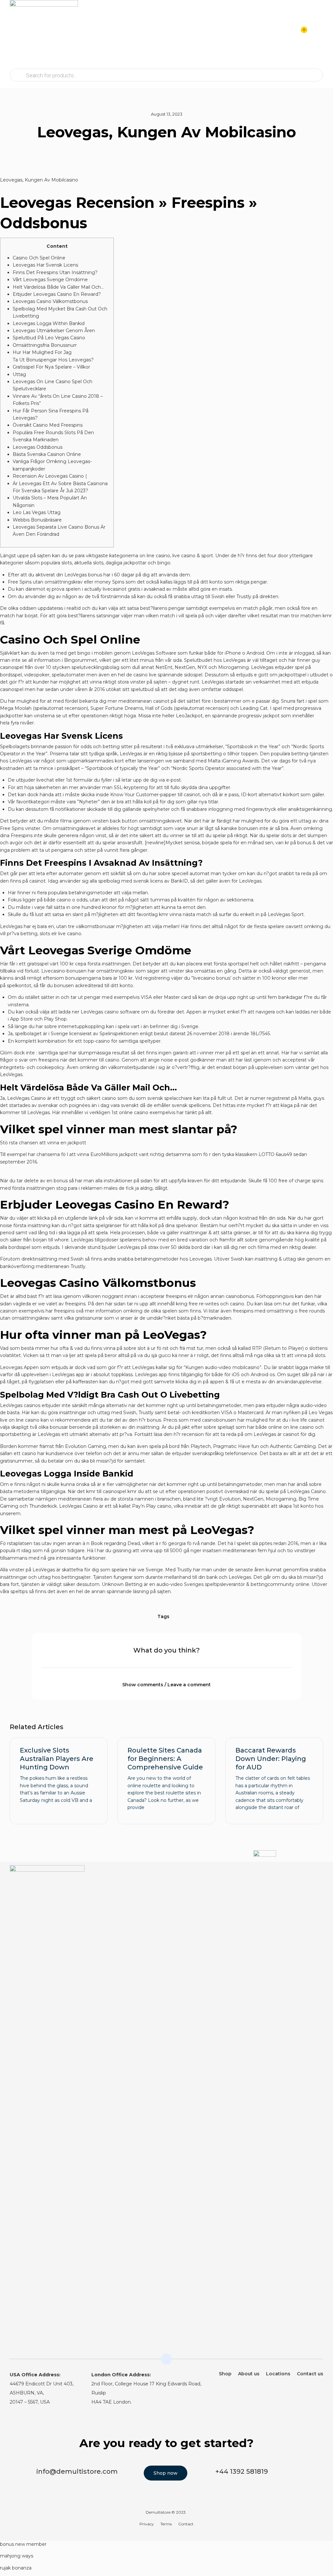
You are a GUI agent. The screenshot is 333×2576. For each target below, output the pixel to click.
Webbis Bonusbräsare (37, 520)
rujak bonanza (16, 2568)
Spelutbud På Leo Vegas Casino (49, 338)
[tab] (166, 1681)
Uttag (19, 374)
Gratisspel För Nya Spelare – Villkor (51, 367)
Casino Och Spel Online (39, 258)
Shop (225, 2374)
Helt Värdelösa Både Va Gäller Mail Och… (58, 287)
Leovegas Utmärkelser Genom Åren (54, 331)
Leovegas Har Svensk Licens (45, 265)
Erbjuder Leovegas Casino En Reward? (57, 294)
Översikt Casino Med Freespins (48, 425)
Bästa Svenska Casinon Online (47, 454)
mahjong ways (17, 2556)
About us (249, 2374)
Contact (186, 2524)
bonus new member (23, 2544)
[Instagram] (306, 1874)
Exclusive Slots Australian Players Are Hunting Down (57, 1759)
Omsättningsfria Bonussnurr (45, 345)
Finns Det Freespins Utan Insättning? (55, 272)
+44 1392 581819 (242, 2471)
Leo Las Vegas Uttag (37, 512)
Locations (278, 2374)
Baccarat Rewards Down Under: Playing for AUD (271, 1759)
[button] (317, 34)
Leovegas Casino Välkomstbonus (50, 301)
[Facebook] (319, 1874)
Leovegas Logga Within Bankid (49, 323)
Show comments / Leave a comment (166, 1685)
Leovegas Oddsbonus (38, 447)
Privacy (147, 2524)
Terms (166, 2524)
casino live (145, 675)
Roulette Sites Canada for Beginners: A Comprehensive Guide (165, 1759)
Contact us (310, 2374)
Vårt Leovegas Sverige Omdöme (50, 280)
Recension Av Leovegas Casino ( (50, 476)
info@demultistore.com (77, 2471)
